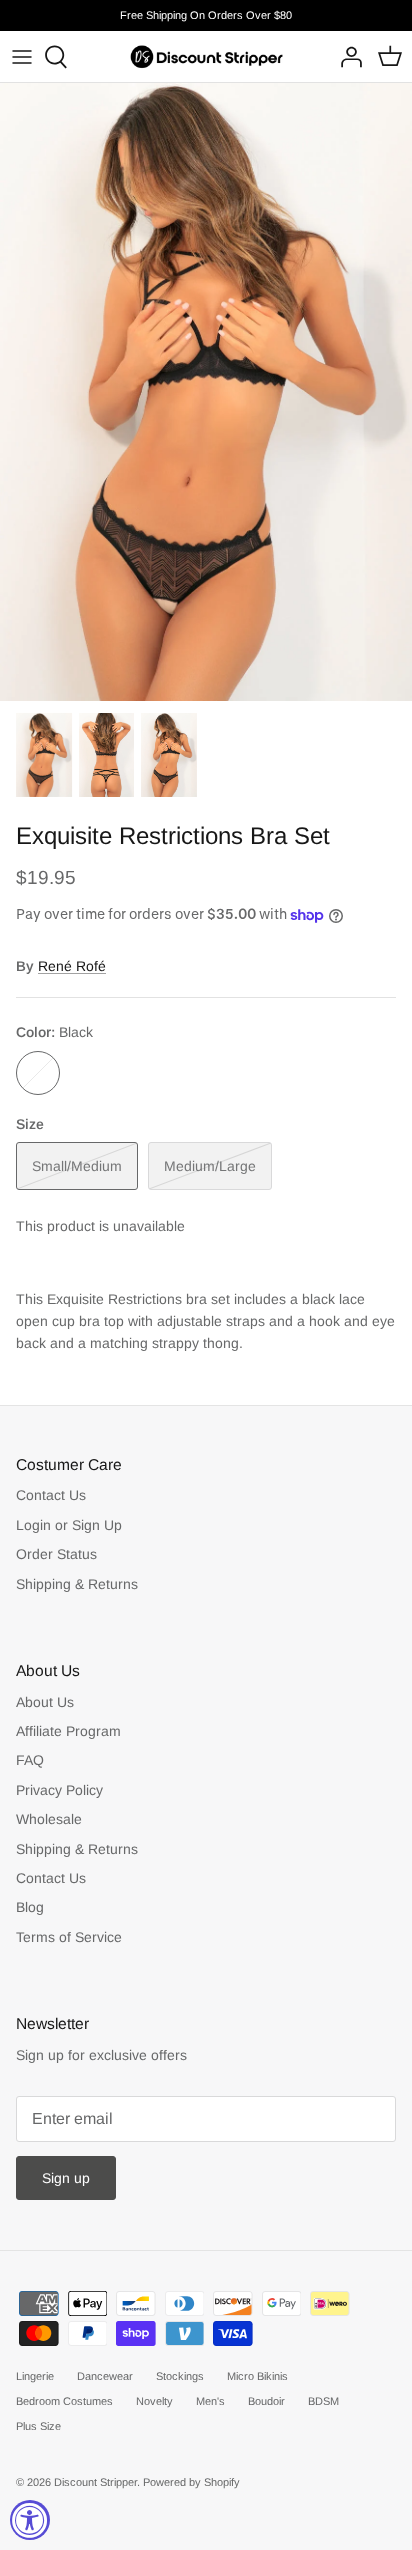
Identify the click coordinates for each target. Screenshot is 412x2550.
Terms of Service (69, 1937)
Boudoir (266, 2401)
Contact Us (51, 1495)
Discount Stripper (95, 2482)
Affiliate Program (68, 1731)
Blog (30, 1907)
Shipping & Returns (77, 1584)
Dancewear (105, 2376)
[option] (206, 392)
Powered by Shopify (191, 2482)
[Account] (346, 57)
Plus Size (38, 2426)
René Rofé (72, 966)
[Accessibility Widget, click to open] (30, 2520)
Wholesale (49, 1819)
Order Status (56, 1554)
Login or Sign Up (69, 1525)
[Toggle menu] (22, 57)
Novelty (154, 2401)
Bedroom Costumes (64, 2401)
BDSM (323, 2401)
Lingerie (35, 2376)
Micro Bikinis (257, 2376)
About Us (45, 1702)
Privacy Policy (59, 1790)
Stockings (180, 2376)
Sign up (66, 2178)
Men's (210, 2401)
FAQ (30, 1760)
